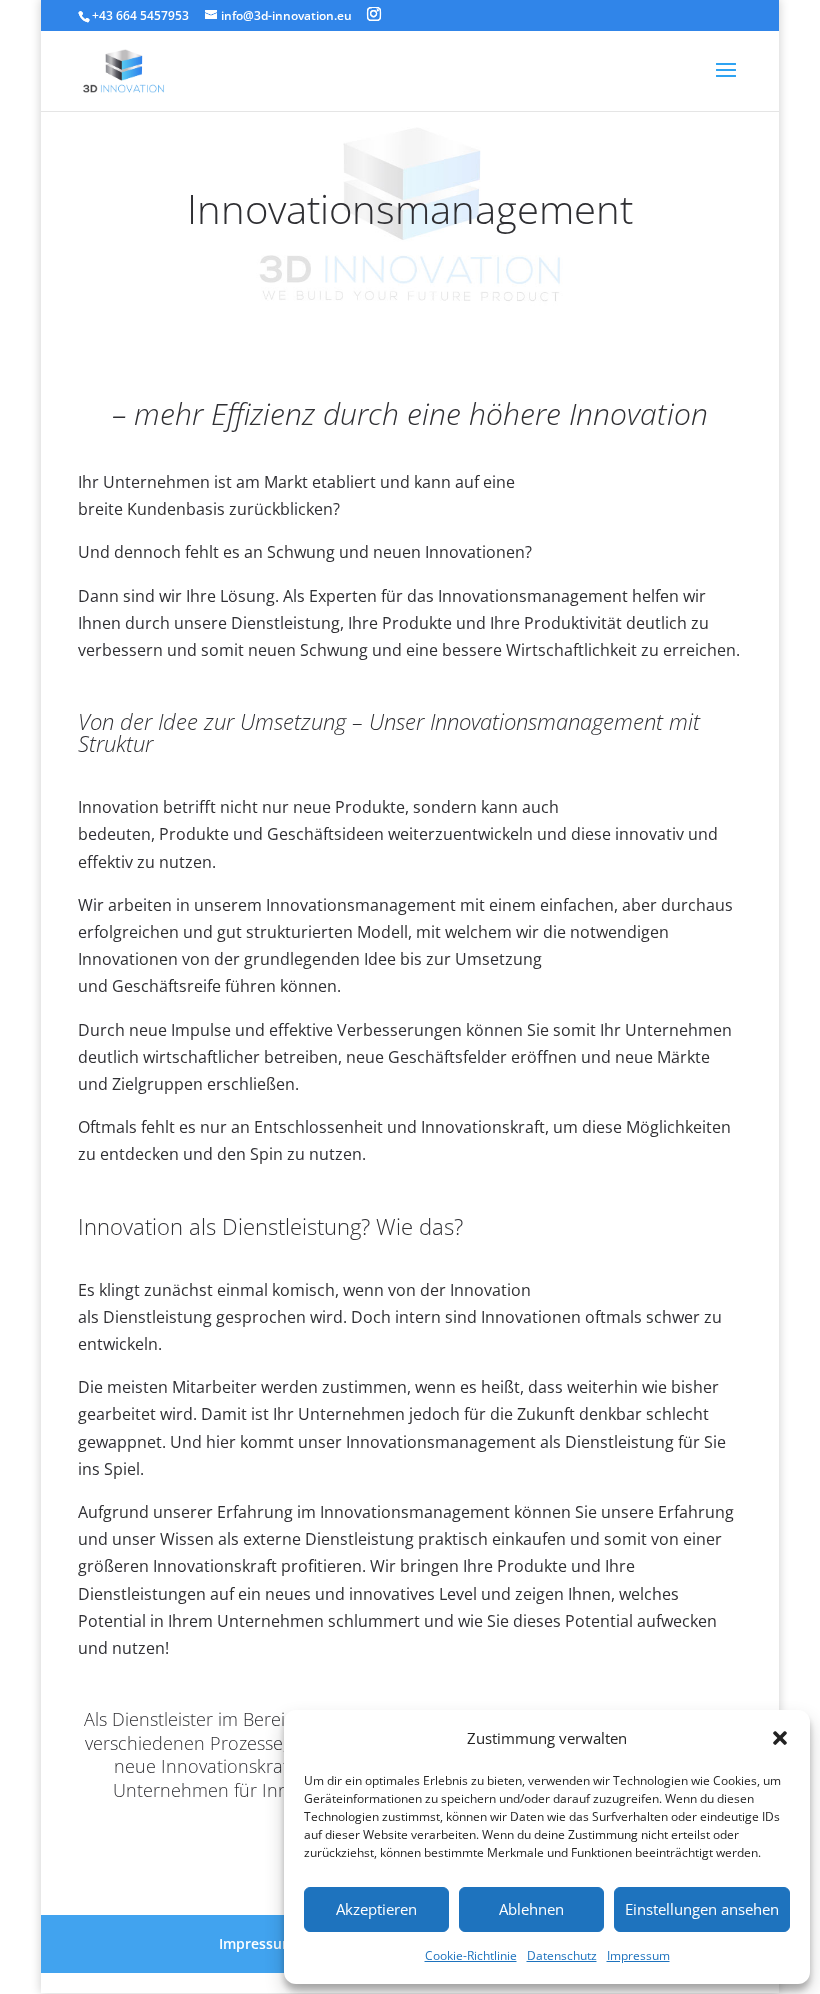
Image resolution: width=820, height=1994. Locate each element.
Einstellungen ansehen (702, 1909)
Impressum (638, 1955)
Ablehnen (531, 1909)
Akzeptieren (376, 1909)
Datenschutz (562, 1955)
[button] (780, 1738)
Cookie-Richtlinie (471, 1955)
